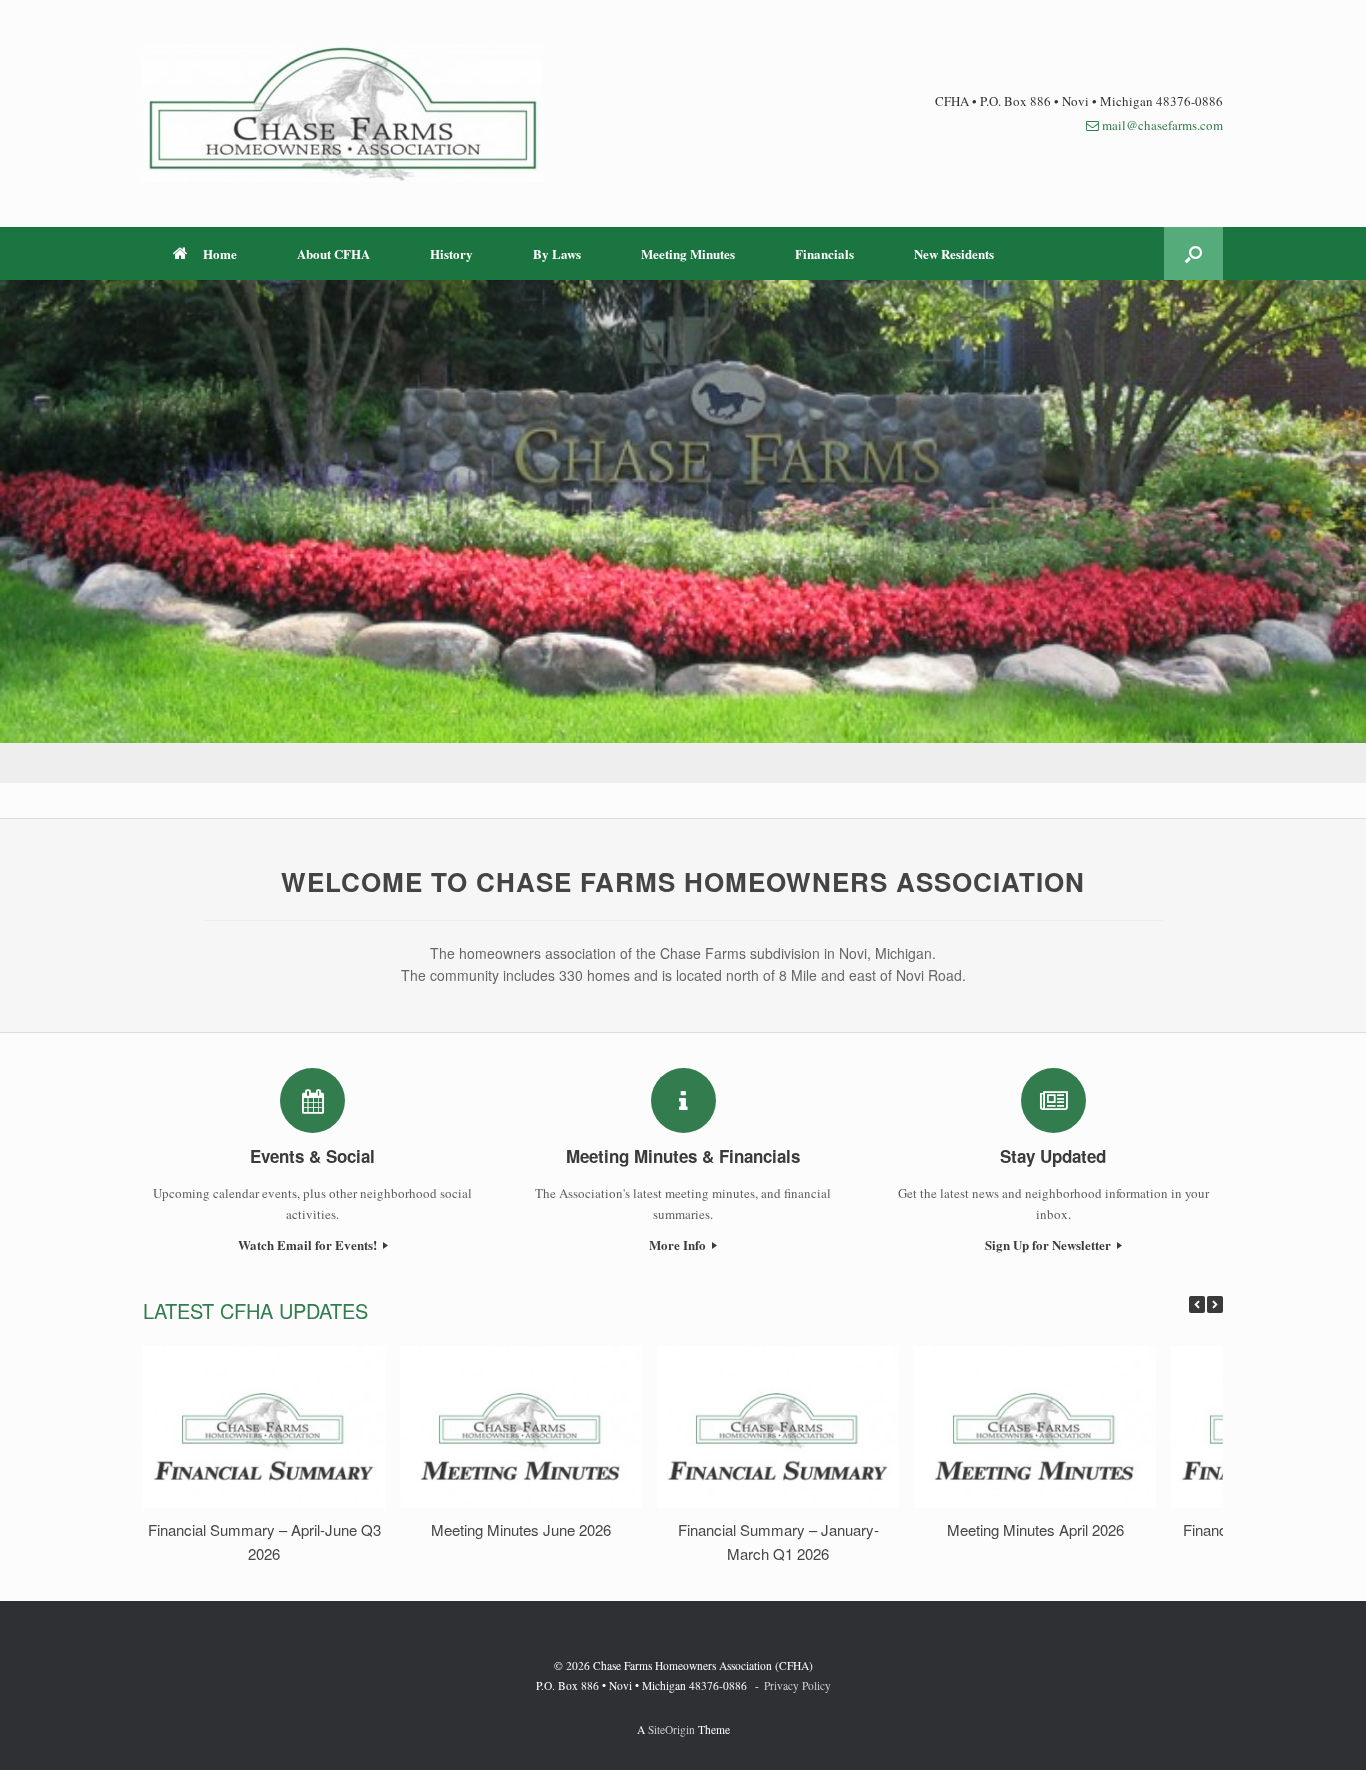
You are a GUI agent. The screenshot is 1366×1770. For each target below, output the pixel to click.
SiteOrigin (671, 1729)
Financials (824, 253)
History (451, 253)
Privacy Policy (797, 1685)
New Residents (954, 253)
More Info (679, 1244)
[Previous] (1197, 1304)
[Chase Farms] (343, 113)
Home (220, 253)
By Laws (557, 253)
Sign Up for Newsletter (1049, 1244)
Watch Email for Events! (309, 1244)
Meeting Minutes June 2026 (521, 1529)
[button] (1193, 253)
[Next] (1215, 1304)
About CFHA (333, 253)
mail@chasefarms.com (1162, 125)
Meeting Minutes (688, 253)
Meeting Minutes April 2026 (1035, 1529)
